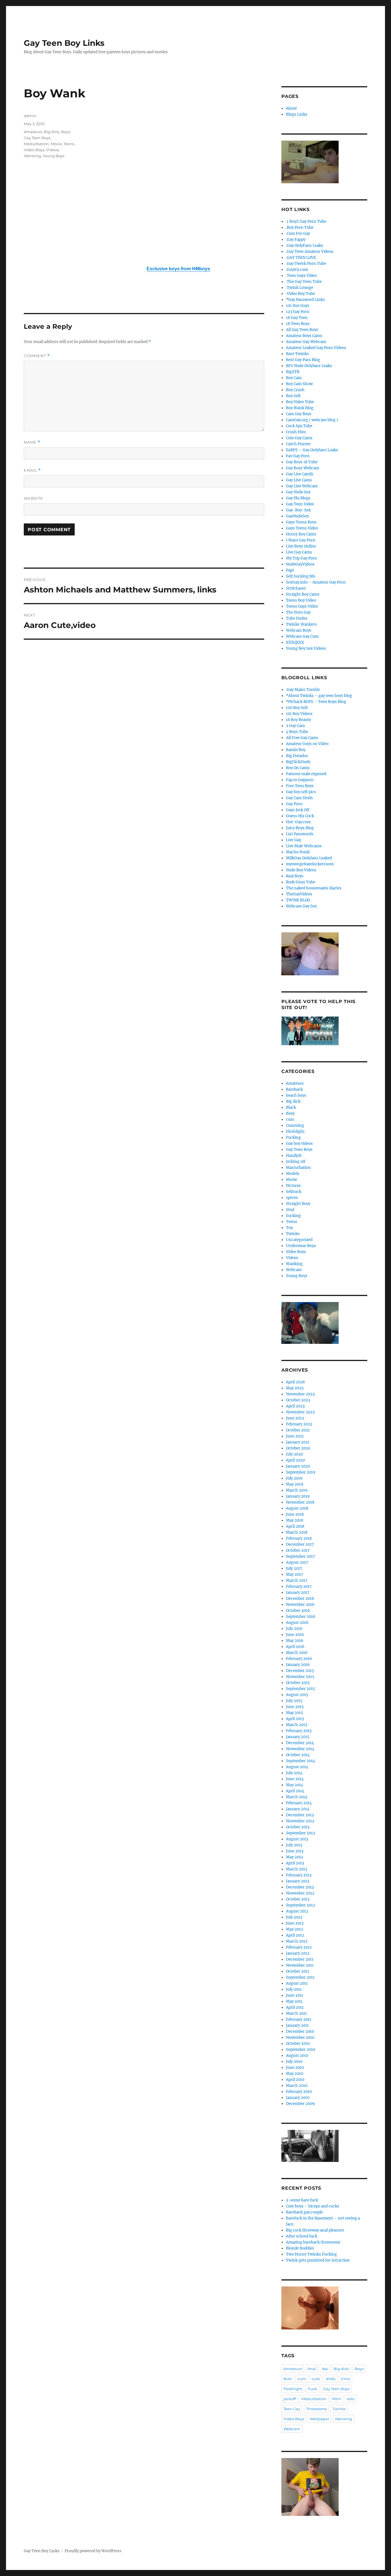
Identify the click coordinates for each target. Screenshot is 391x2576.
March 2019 (297, 1490)
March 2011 (296, 2013)
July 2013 (294, 1845)
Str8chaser (296, 588)
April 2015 (295, 1719)
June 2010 (295, 2068)
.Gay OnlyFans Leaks (305, 246)
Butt (288, 2379)
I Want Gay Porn (301, 540)
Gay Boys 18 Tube (302, 462)
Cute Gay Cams (299, 438)
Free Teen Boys (300, 786)
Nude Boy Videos (301, 870)
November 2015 (300, 1677)
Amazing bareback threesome (313, 2242)
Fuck (313, 2389)
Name (32, 442)
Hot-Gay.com (298, 822)
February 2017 (299, 1587)
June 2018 (295, 1514)
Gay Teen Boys (37, 138)
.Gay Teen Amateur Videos (310, 252)
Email (32, 470)
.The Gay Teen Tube (304, 282)
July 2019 (294, 1478)
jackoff (290, 2399)
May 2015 (295, 1713)
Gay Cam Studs (299, 798)
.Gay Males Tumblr (303, 690)
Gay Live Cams (299, 480)
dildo (331, 2379)
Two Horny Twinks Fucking (311, 2254)
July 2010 (294, 2062)
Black (291, 1107)
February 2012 (299, 1947)
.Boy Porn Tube (300, 228)
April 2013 (295, 1863)
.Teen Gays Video (301, 276)
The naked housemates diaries (314, 888)
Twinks (293, 1234)
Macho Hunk (298, 852)
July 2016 (294, 1629)
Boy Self (293, 396)
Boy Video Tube (300, 402)
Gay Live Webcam (302, 486)
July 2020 (294, 1454)
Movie (56, 144)
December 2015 (300, 1671)
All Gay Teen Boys (302, 330)
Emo (346, 2379)
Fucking (293, 1138)
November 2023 (300, 1394)
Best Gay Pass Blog (303, 360)
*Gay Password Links (305, 300)
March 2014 (297, 1797)
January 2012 (298, 1953)
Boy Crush (295, 390)
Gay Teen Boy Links (64, 43)
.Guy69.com (297, 270)
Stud (290, 1210)
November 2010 (300, 2038)
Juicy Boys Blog (300, 828)
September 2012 (301, 1905)
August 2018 (297, 1508)
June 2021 (295, 1436)
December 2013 (300, 1815)
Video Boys (34, 150)
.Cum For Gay (298, 234)
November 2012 (300, 1893)
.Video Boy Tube (300, 294)
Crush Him (296, 432)
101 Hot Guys (298, 306)
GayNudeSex (297, 516)
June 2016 (295, 1635)
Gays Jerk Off (298, 810)
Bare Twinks (297, 354)
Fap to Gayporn (300, 780)
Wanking (32, 156)
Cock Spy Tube (299, 426)
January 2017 (298, 1593)
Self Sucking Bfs (301, 576)
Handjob (294, 1156)
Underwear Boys (301, 1246)
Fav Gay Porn (298, 456)
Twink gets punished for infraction (318, 2260)
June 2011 (295, 1995)
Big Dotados (297, 756)
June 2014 (295, 1779)
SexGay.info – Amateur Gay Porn (316, 582)
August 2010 (297, 2056)
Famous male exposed (306, 774)
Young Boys (54, 156)
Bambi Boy (296, 750)
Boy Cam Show (299, 384)
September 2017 (301, 1556)
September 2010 (301, 2050)
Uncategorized (299, 1240)
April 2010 (295, 2080)
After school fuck (302, 2236)
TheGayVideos (299, 894)
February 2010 (299, 2092)
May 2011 (294, 2001)
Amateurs (33, 132)
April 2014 (295, 1791)
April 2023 (295, 1406)
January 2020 (298, 1466)
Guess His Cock (300, 816)
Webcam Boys (299, 630)
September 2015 (301, 1689)
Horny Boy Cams (301, 534)
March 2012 (297, 1941)
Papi (290, 570)
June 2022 (295, 1418)
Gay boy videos (299, 1144)
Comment (37, 356)
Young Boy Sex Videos (306, 648)
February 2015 (299, 1731)
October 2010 (298, 2044)
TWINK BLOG (298, 900)
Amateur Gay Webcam (306, 342)
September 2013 (300, 1833)
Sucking (293, 1216)
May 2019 (295, 1484)
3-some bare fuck (302, 2200)
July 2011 (294, 1989)
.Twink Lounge (300, 288)
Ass (325, 2369)
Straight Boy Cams (303, 594)
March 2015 (297, 1725)
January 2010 (298, 2098)
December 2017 (300, 1544)
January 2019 (298, 1496)
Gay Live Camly (300, 474)
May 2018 (295, 1520)
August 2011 (297, 1983)
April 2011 (295, 2007)
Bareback (294, 1089)
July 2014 (294, 1773)
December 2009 (300, 2104)
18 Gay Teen (297, 318)
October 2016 (298, 1611)
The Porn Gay (298, 612)
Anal (312, 2369)
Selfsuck (294, 1192)
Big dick (52, 132)
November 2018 (300, 1502)
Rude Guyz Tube (301, 882)
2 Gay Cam (295, 726)
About (291, 108)
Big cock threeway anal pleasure (315, 2230)
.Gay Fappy (296, 240)
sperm (292, 1198)
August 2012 (297, 1911)
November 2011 (300, 1965)
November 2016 (300, 1605)
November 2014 (300, 1749)
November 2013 (300, 1821)
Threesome (316, 2409)
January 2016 (298, 1665)
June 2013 (295, 1851)
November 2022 (300, 1412)
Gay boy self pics (301, 792)
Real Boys (295, 876)
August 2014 (297, 1767)
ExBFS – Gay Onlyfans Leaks (312, 450)
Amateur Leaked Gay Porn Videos (316, 348)
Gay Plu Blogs (298, 498)
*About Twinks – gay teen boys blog (319, 696)
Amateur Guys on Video (307, 744)
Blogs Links (297, 114)
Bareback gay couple (304, 2212)
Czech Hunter (298, 444)
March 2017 (297, 1581)
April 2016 (295, 1647)
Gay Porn (294, 804)
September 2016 (301, 1617)
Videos (52, 150)
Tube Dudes (297, 618)
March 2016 (297, 1653)
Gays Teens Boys (301, 522)
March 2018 (297, 1532)
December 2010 (300, 2032)
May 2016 (295, 1641)
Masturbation (36, 144)
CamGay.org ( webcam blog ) (312, 420)
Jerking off (296, 1162)
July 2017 (294, 1568)
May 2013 (294, 1857)
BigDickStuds (298, 762)
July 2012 (294, 1917)
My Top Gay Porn (302, 558)
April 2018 (295, 1526)
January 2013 (298, 1881)
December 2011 (300, 1959)
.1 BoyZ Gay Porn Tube (306, 221)
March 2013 (297, 1869)
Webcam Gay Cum (302, 636)
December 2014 (300, 1743)
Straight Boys (298, 1204)
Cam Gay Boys (299, 414)
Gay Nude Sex (298, 492)
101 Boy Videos (299, 714)
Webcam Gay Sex (301, 906)
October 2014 (298, 1755)
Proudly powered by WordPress (93, 2551)
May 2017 (295, 1574)
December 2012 (300, 1887)
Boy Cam (294, 378)
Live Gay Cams (299, 552)
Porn (337, 2399)
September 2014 (301, 1761)
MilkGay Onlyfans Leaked (309, 858)
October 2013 (298, 1827)
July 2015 (294, 1701)
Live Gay (294, 840)
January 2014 (298, 1809)
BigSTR (293, 372)
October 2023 (298, 1400)
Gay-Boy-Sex (298, 510)
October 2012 (298, 1899)
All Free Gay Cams (302, 738)
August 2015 (297, 1695)
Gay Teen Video (300, 504)
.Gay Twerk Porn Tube (306, 264)
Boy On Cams (298, 768)
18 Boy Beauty (298, 720)
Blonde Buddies (300, 2248)
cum (290, 1119)
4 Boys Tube (297, 732)
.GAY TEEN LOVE (301, 258)
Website (33, 498)
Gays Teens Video (302, 528)
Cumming (295, 1125)
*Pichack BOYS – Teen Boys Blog (316, 702)
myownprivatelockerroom (310, 864)
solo (351, 2399)
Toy (289, 1228)
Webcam (294, 1270)
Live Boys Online (301, 546)
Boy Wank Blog (300, 408)
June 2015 (295, 1707)
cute (316, 2379)
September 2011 (300, 1977)
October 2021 (298, 1430)
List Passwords (300, 834)
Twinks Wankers (301, 624)
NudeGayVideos (300, 564)
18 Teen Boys (298, 324)
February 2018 (299, 1538)
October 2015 (298, 1683)
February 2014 (299, 1803)
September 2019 (301, 1472)
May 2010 (295, 2074)
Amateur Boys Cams (304, 336)
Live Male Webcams (304, 846)
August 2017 (297, 1562)
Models (293, 1174)
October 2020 (298, 1448)
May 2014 (295, 1785)
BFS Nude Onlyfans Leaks (309, 366)
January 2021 (298, 1442)
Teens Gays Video (302, 606)
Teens (69, 144)
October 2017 (298, 1550)
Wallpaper (319, 2419)
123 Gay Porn (298, 312)
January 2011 (297, 2025)
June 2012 (295, 1923)
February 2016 (299, 1659)
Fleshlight (295, 1132)
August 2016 (297, 1623)
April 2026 (296, 1382)
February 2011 (299, 2019)
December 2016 (300, 1599)
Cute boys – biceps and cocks (313, 2206)
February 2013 (299, 1875)
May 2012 (295, 1929)
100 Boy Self (297, 708)
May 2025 (295, 1388)
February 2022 (299, 1424)
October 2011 (298, 1971)
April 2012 (295, 1935)
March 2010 (297, 2086)
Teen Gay (292, 2409)
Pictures (293, 1186)
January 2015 (298, 1737)
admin (30, 116)
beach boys (296, 1095)
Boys (65, 132)
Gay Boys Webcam (303, 468)
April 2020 (295, 1460)
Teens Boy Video (301, 600)
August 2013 (297, 1839)
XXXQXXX (295, 642)
